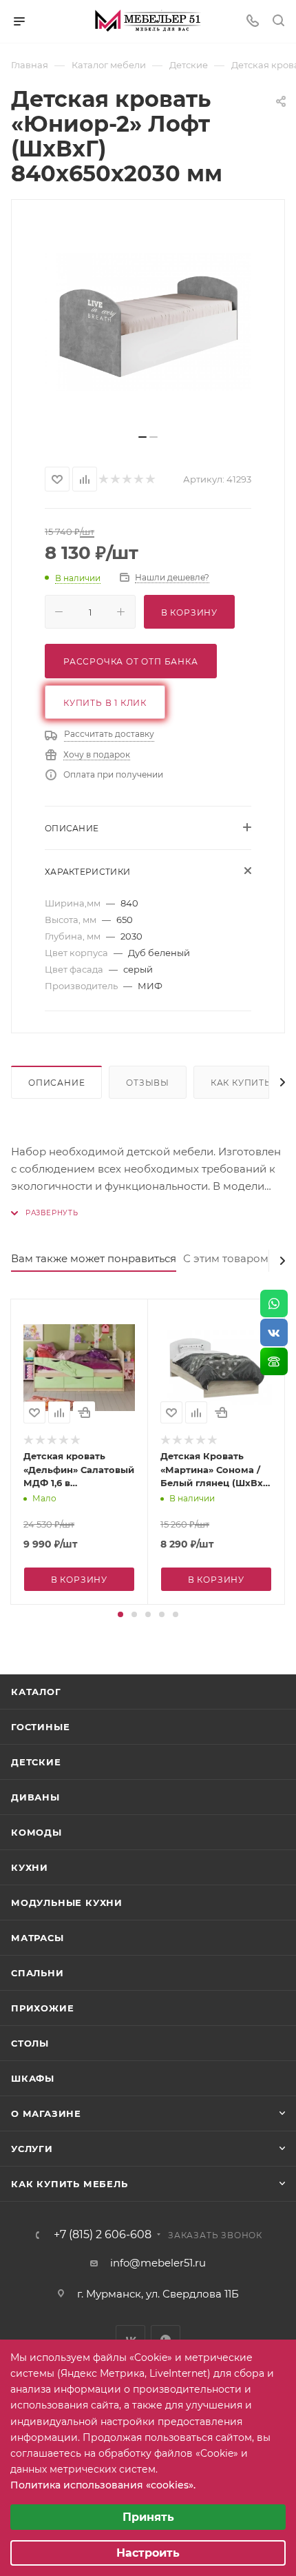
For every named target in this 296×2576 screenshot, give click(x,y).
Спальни (38, 1973)
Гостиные (40, 1727)
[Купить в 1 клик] (84, 1412)
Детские (36, 1762)
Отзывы (148, 1083)
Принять (148, 2517)
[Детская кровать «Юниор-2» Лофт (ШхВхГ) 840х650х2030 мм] (148, 322)
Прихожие (42, 2008)
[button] (120, 1614)
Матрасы (38, 1938)
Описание (56, 1083)
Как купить (241, 1083)
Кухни (30, 1867)
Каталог (36, 1692)
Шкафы (33, 2078)
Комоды (36, 1832)
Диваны (35, 1797)
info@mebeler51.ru (158, 2263)
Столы (30, 2043)
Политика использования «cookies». (103, 2485)
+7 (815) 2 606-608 (103, 2235)
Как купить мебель (70, 2184)
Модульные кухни (67, 1903)
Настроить (148, 2553)
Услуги (32, 2149)
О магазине (46, 2113)
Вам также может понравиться (94, 1258)
